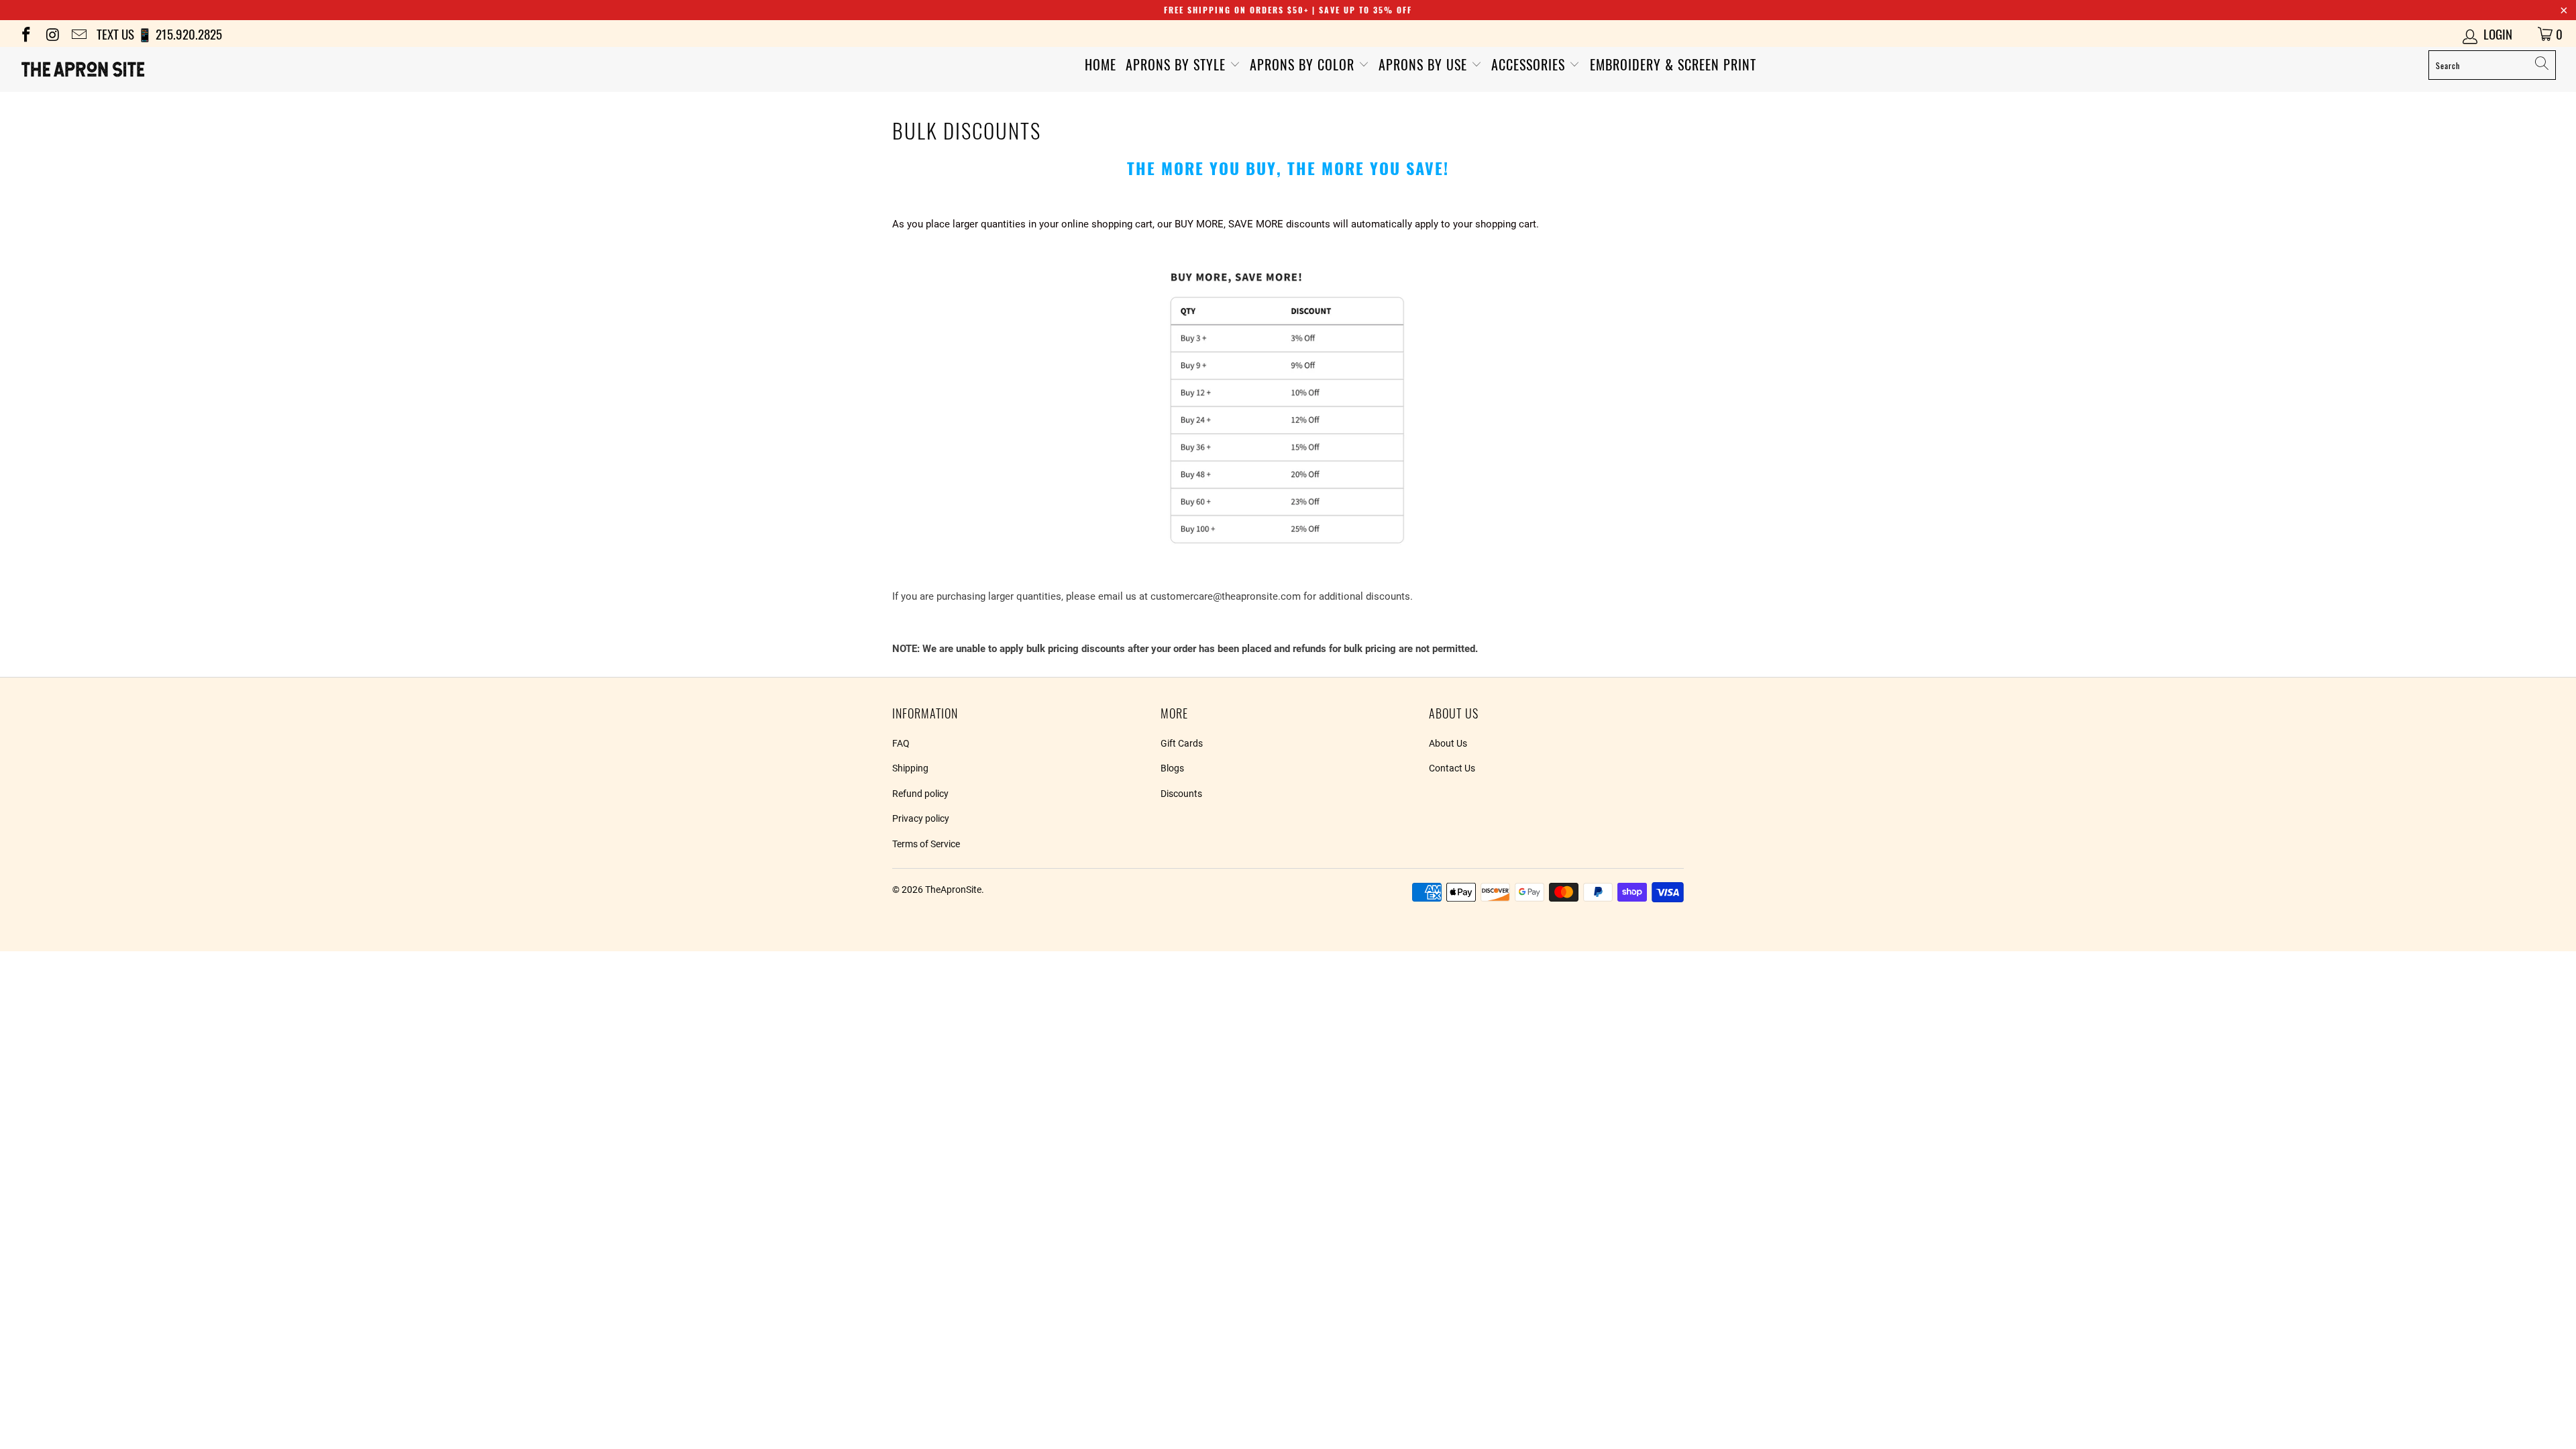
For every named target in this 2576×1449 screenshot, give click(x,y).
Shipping (910, 768)
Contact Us (1452, 768)
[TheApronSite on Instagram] (51, 33)
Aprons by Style (1178, 64)
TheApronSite (953, 890)
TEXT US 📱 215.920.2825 (159, 34)
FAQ (901, 743)
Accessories (1530, 64)
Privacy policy (921, 818)
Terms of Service (926, 844)
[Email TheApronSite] (78, 33)
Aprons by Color (1304, 64)
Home (1101, 64)
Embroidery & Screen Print (1673, 64)
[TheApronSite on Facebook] (25, 33)
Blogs (1172, 768)
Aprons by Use (1425, 64)
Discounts (1181, 794)
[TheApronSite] (213, 69)
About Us (1448, 743)
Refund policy (920, 794)
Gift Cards (1182, 743)
